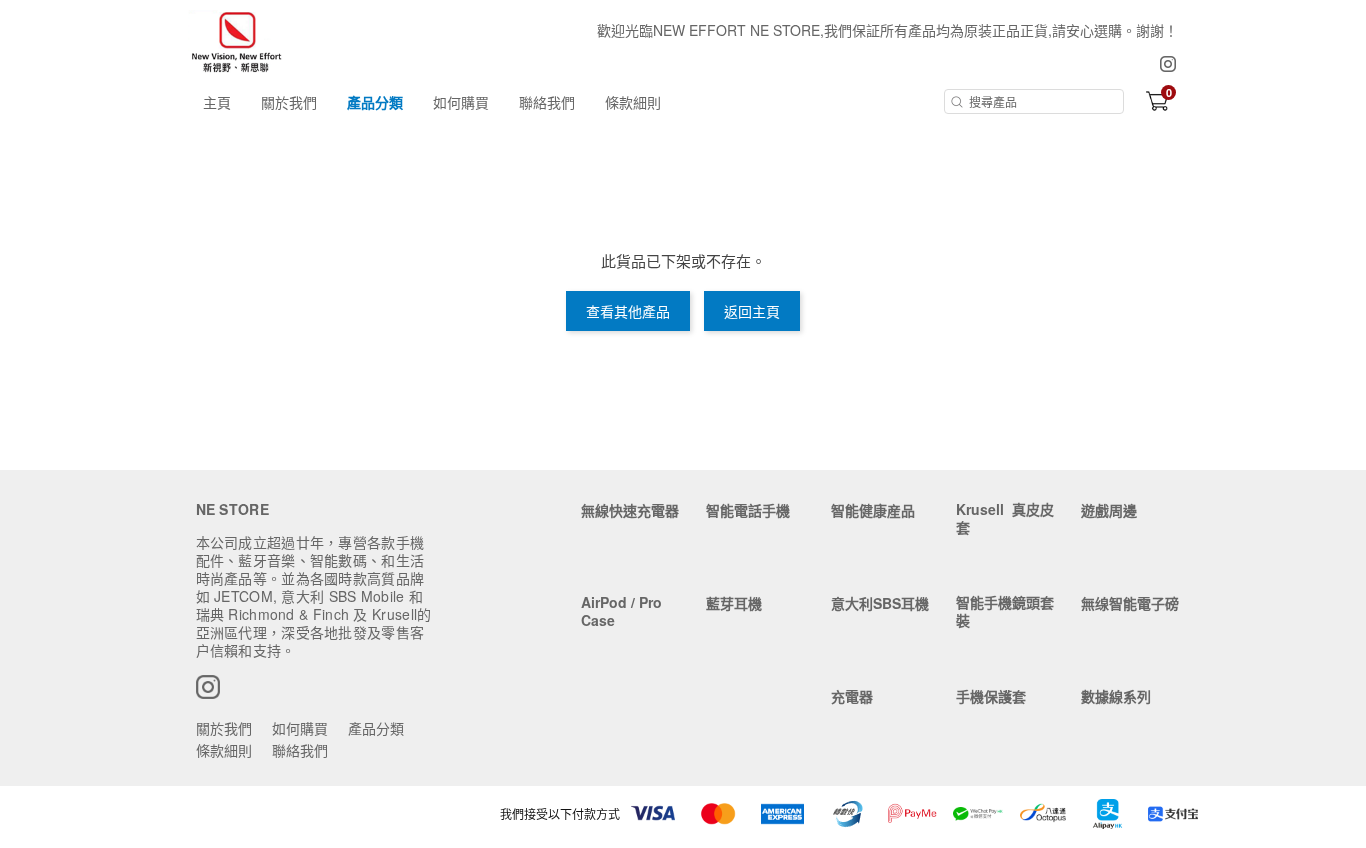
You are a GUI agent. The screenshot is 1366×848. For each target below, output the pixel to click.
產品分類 (375, 102)
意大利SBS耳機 (880, 603)
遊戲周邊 (1109, 510)
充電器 (852, 696)
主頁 (217, 102)
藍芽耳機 (734, 603)
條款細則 (633, 102)
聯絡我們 (547, 102)
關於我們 (289, 102)
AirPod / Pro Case (621, 611)
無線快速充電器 (630, 510)
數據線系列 (1116, 696)
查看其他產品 (628, 311)
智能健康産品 (873, 510)
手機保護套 (991, 696)
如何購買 (461, 102)
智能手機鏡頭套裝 (1005, 611)
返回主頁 (752, 311)
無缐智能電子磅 (1130, 603)
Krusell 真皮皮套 (1005, 518)
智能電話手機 (748, 510)
